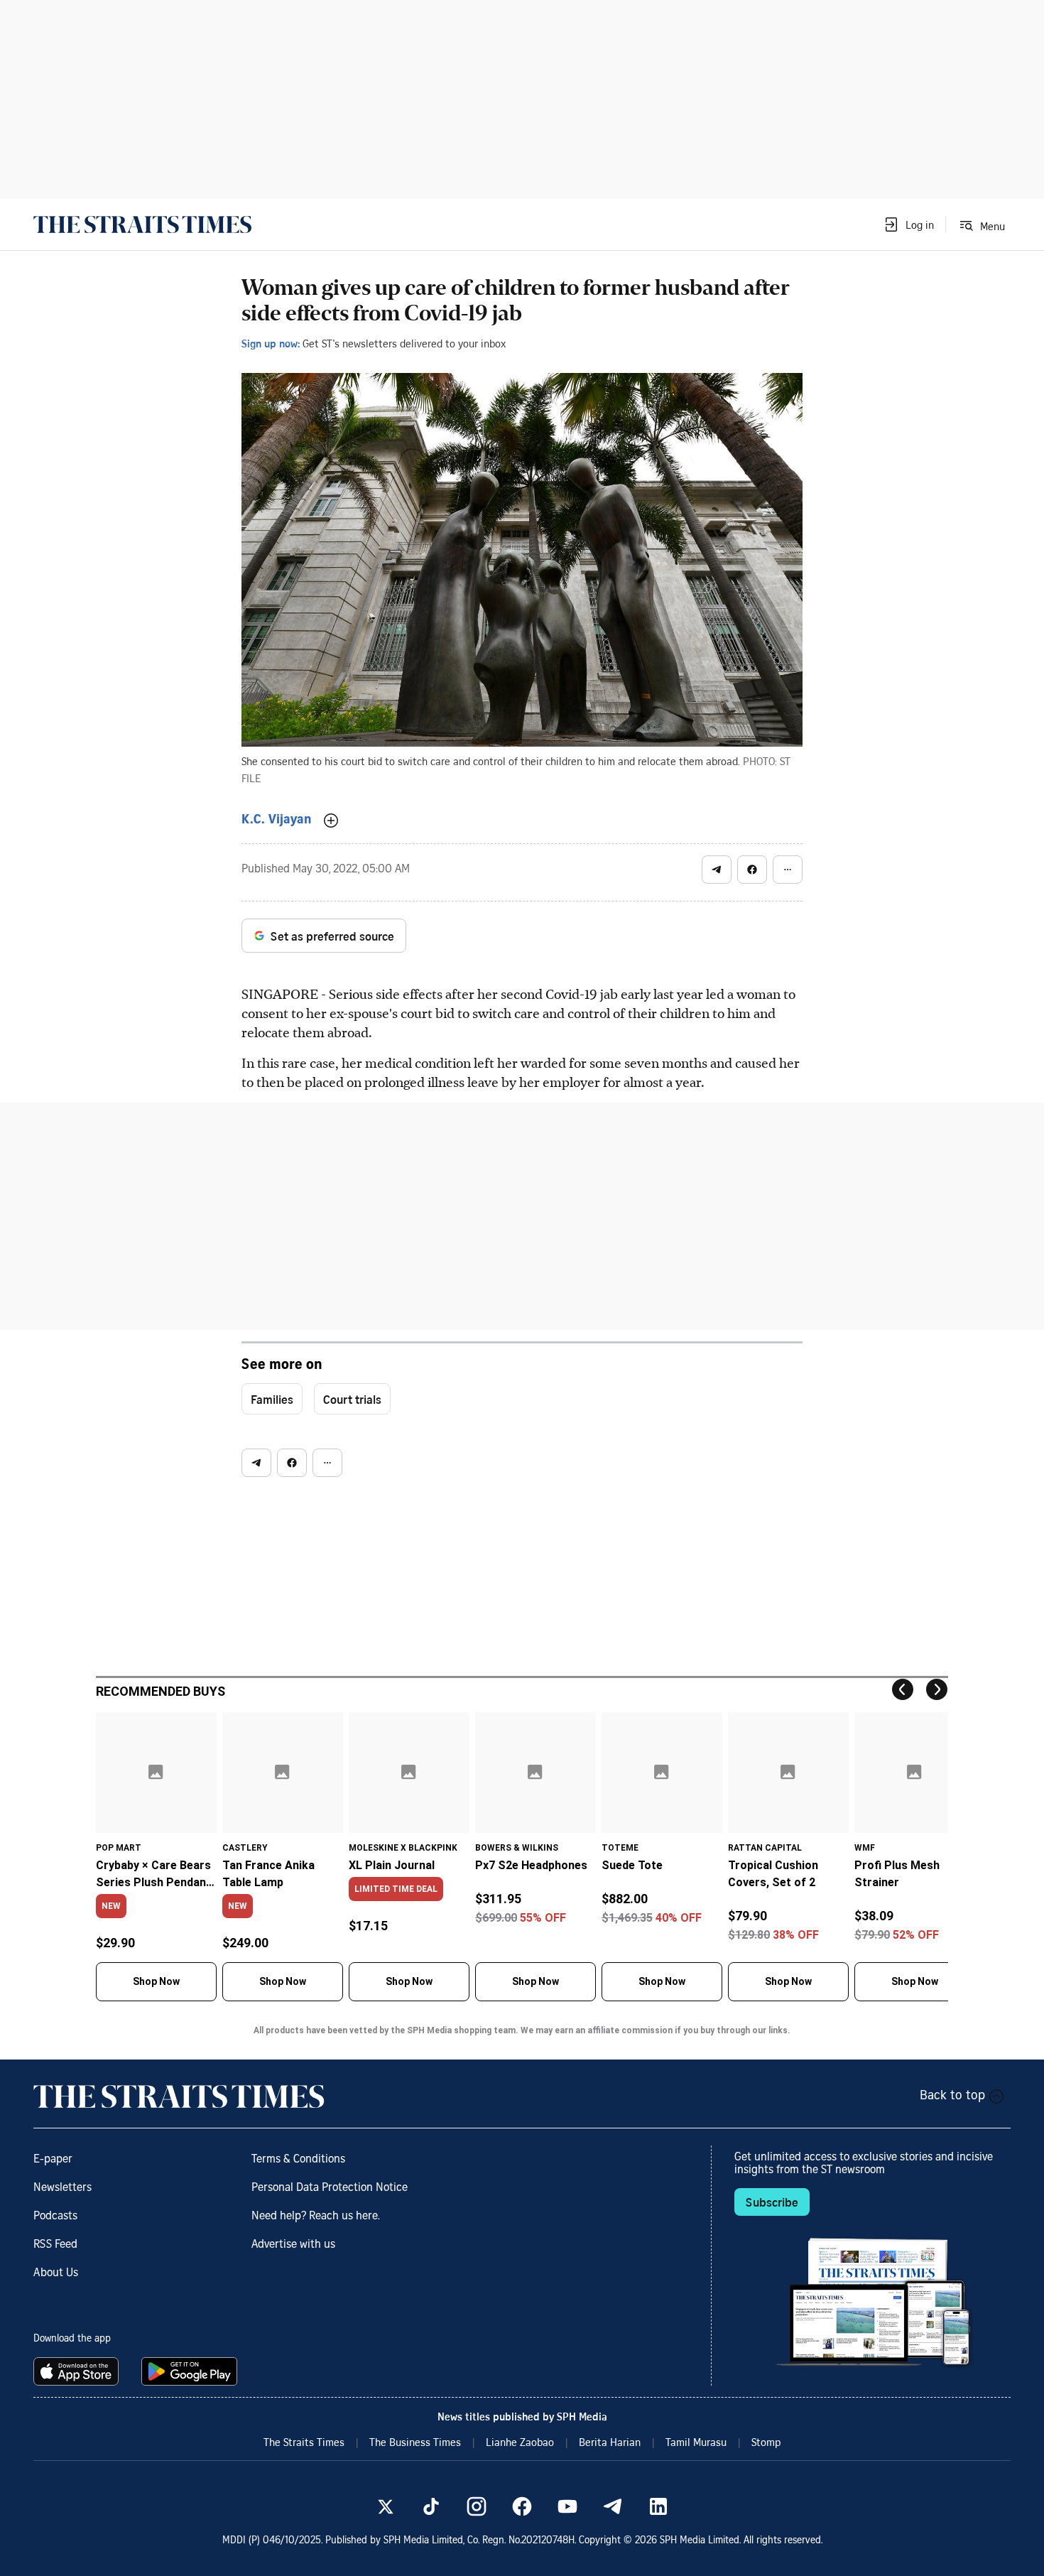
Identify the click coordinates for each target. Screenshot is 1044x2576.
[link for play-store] (191, 2371)
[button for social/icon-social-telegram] (717, 870)
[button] (908, 224)
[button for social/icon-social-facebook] (752, 870)
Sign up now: (271, 343)
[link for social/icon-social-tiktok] (431, 2506)
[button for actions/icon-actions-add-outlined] (331, 821)
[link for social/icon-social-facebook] (522, 2506)
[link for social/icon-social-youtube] (567, 2506)
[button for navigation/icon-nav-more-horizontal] (788, 870)
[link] (142, 224)
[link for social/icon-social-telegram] (613, 2506)
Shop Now (156, 1981)
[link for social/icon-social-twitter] (386, 2506)
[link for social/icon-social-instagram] (477, 2506)
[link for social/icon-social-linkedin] (658, 2506)
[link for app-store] (79, 2371)
